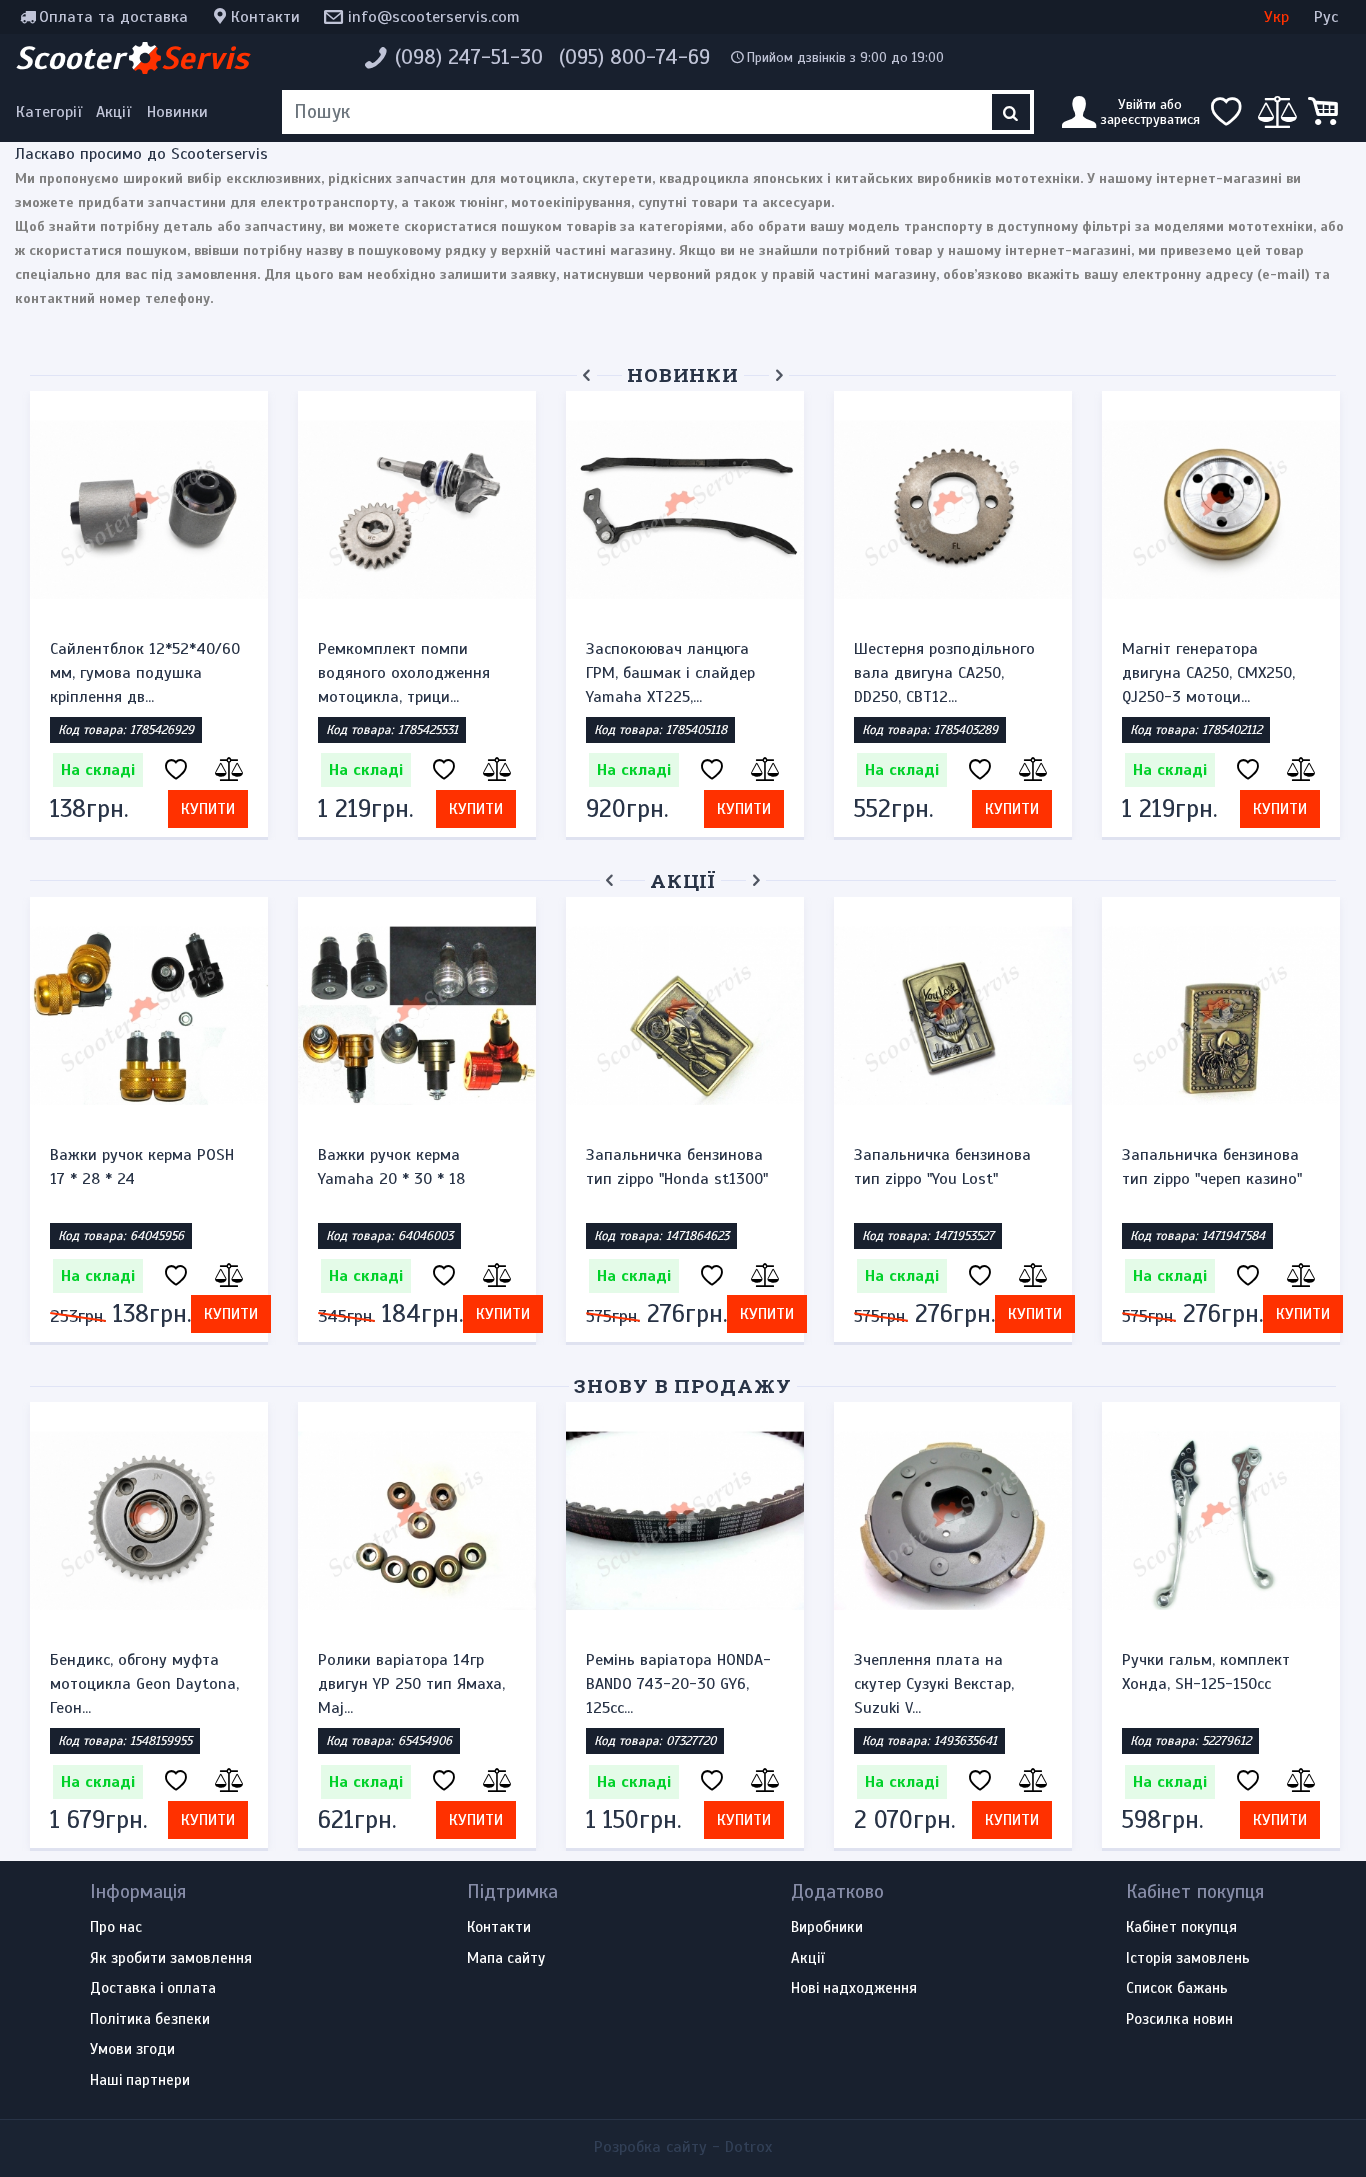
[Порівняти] (227, 770)
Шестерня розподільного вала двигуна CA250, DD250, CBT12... (944, 673)
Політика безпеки (150, 2020)
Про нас (116, 1928)
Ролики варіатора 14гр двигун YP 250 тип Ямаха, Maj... (411, 1684)
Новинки (177, 112)
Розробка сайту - (683, 2147)
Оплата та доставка (113, 17)
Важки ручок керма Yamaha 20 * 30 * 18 (391, 1167)
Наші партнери (140, 2081)
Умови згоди (132, 2050)
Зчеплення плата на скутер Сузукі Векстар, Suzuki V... (934, 1684)
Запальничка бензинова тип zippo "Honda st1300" (677, 1167)
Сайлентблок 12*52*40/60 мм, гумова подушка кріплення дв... (145, 673)
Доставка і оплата (153, 1989)
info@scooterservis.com (434, 17)
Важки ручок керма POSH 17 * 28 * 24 (142, 1167)
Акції (113, 112)
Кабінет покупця (1181, 1928)
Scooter (132, 58)
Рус (1326, 17)
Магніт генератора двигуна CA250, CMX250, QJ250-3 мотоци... (1208, 673)
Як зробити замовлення (171, 1959)
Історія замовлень (1188, 1959)
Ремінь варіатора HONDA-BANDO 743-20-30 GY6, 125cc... (678, 1684)
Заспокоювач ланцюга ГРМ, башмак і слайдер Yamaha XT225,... (670, 673)
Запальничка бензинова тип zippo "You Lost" (942, 1167)
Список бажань (1177, 1989)
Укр (1276, 17)
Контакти (265, 17)
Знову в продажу (683, 1385)
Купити (208, 809)
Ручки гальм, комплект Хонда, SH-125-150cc (1206, 1672)
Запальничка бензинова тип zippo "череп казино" (1212, 1167)
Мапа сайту (506, 1959)
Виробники (827, 1928)
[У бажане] (176, 770)
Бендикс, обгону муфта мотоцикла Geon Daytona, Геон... (144, 1684)
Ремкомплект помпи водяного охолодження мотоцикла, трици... (404, 673)
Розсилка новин (1179, 2020)
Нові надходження (854, 1989)
